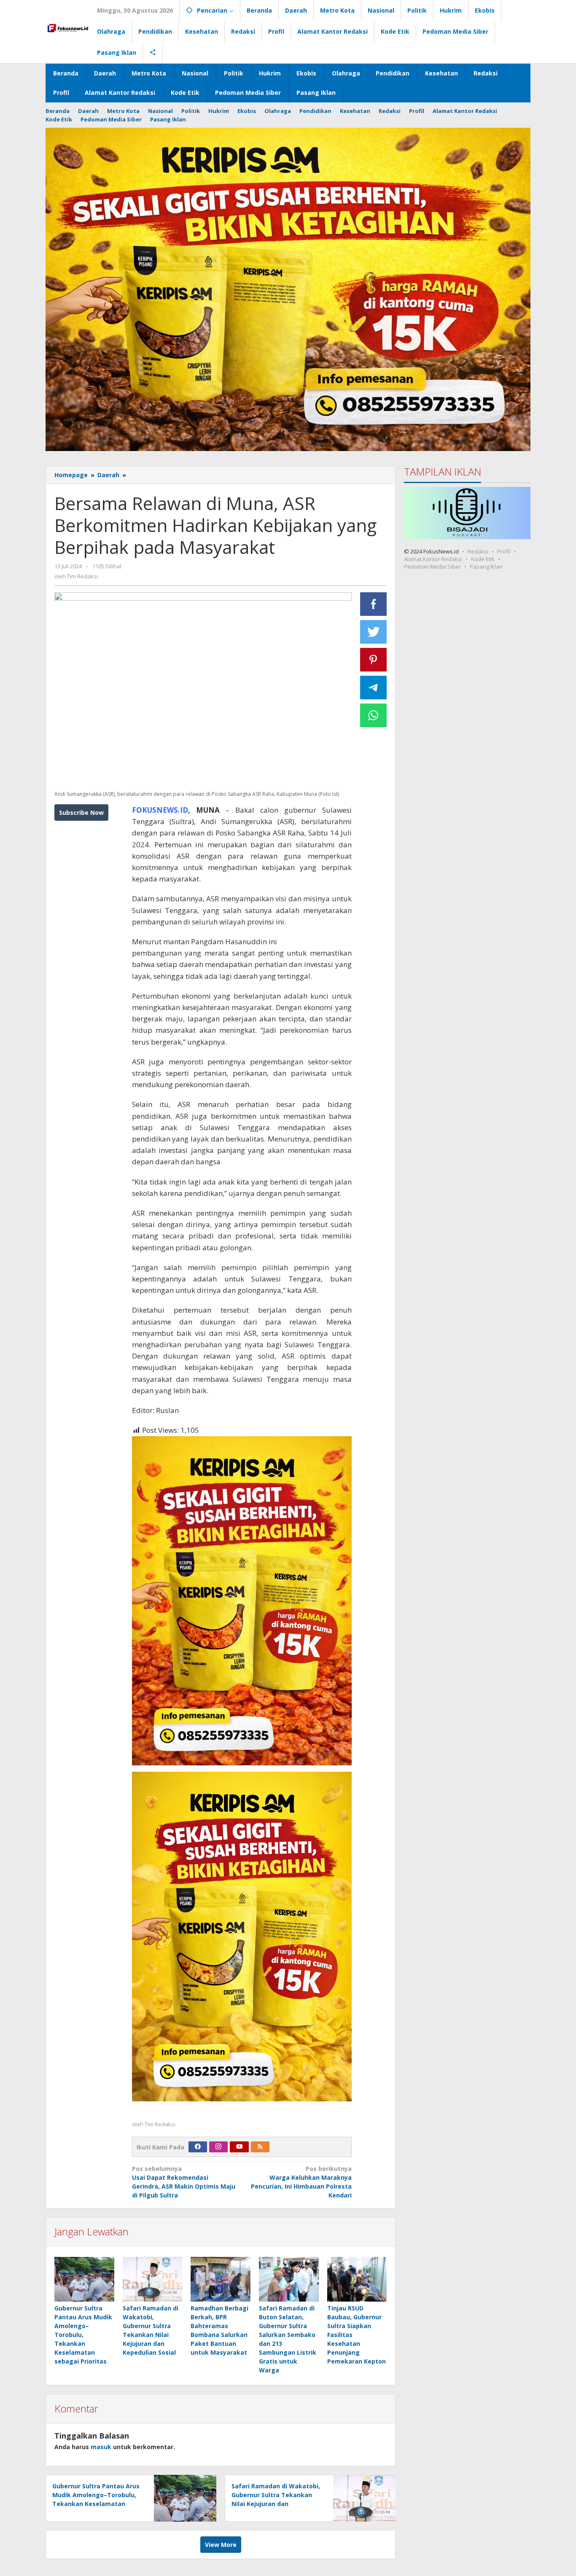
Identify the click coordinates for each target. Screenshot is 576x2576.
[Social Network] (153, 53)
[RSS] (260, 2147)
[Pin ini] (374, 660)
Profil (504, 551)
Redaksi (478, 551)
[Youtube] (240, 2147)
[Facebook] (198, 2147)
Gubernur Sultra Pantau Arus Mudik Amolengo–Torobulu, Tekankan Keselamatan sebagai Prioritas (83, 2335)
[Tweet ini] (374, 632)
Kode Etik (483, 559)
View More (221, 2545)
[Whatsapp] (374, 715)
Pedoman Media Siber (432, 566)
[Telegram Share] (374, 688)
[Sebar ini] (374, 604)
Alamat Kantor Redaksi (433, 559)
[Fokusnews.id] (68, 27)
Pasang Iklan (486, 566)
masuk (101, 2447)
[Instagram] (218, 2147)
